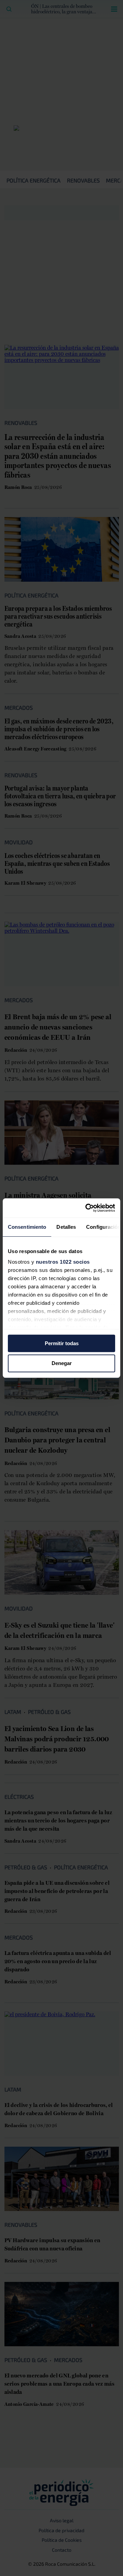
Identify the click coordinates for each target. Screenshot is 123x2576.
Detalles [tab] (66, 1227)
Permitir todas (62, 1343)
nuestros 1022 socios (63, 1262)
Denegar (62, 1363)
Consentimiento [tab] (27, 1227)
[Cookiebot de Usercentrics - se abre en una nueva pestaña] (87, 1208)
